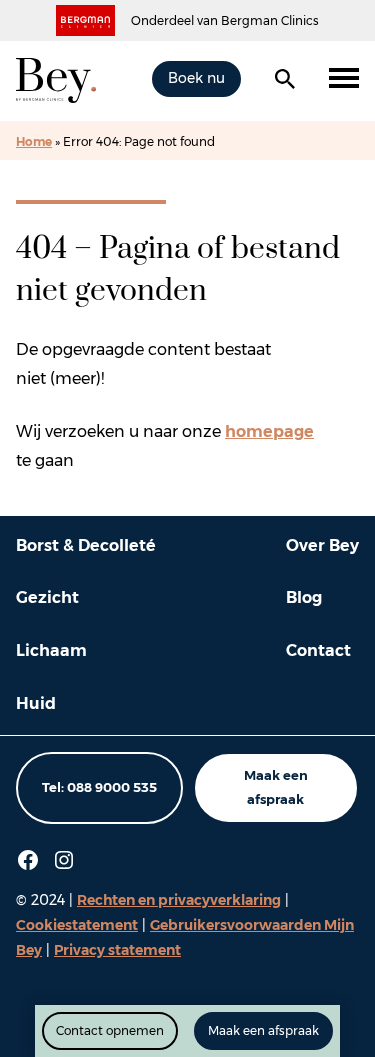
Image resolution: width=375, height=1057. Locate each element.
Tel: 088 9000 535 (99, 787)
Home (34, 141)
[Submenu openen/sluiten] (344, 79)
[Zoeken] (285, 79)
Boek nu (196, 78)
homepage (269, 431)
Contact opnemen (110, 1030)
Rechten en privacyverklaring (179, 900)
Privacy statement (117, 950)
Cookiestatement (77, 925)
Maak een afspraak (276, 786)
